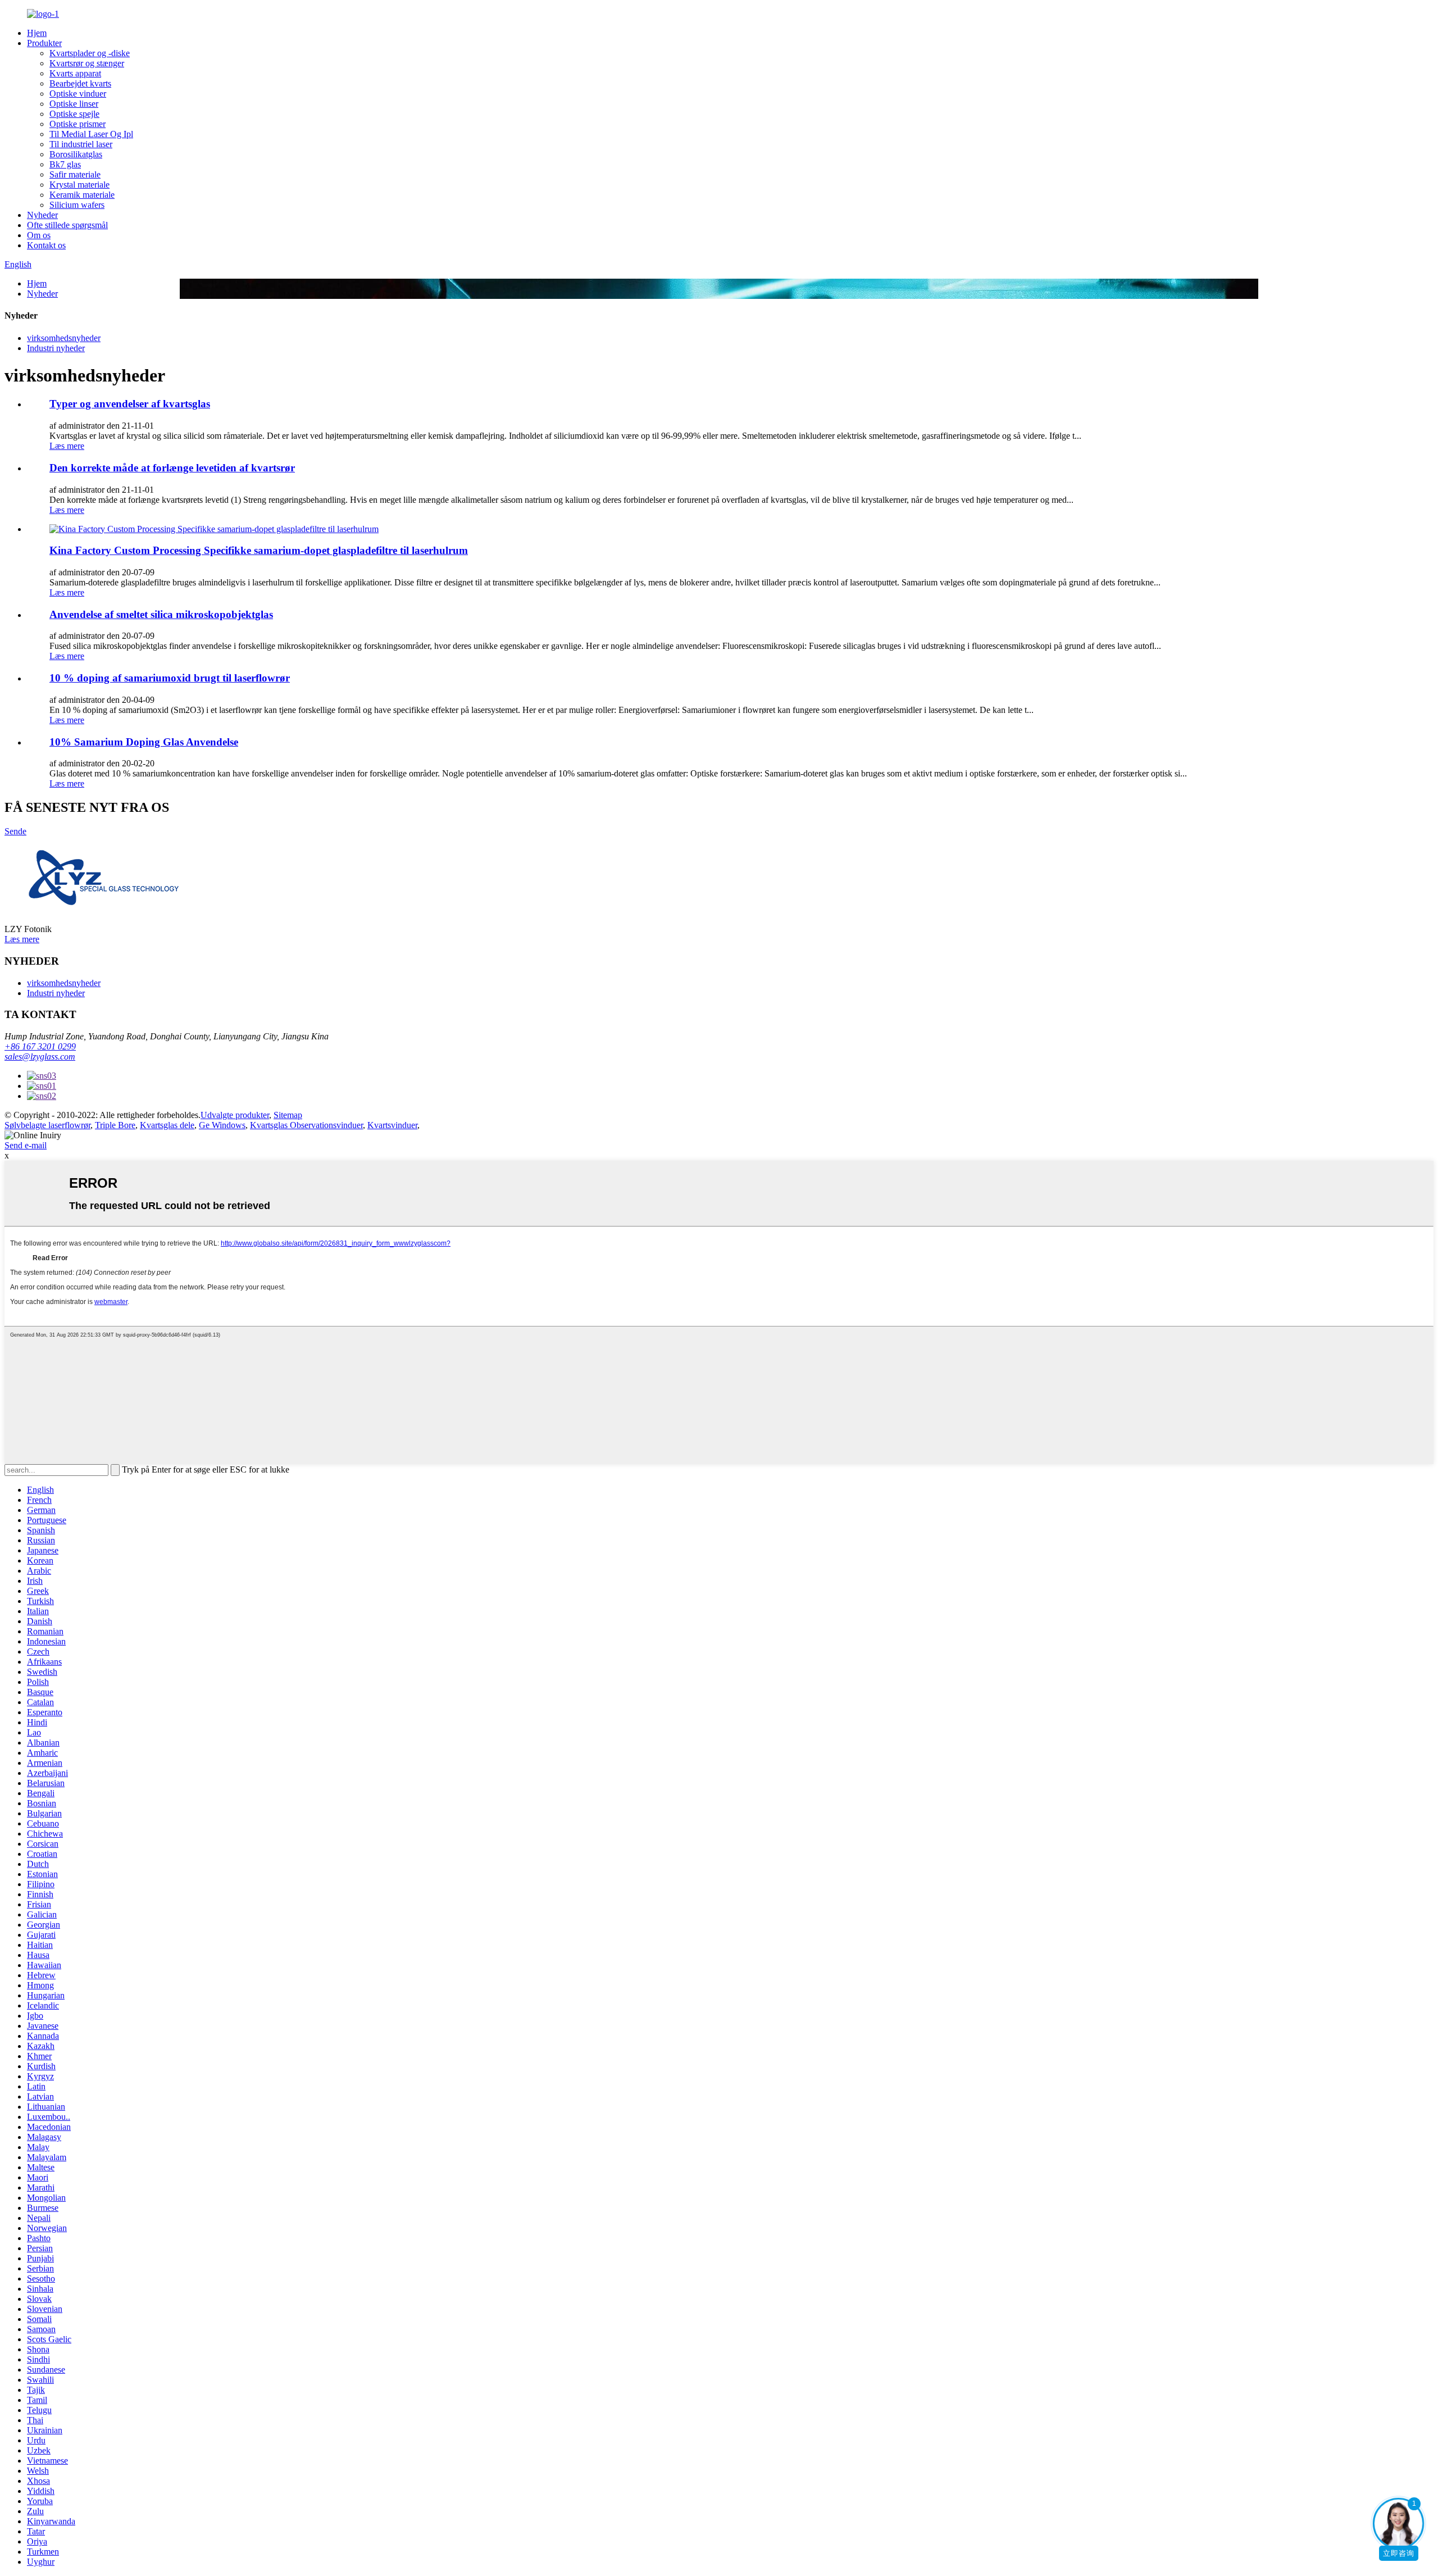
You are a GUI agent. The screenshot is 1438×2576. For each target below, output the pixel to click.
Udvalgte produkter (235, 1115)
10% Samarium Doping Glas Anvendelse (144, 742)
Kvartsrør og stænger (87, 63)
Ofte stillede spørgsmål (67, 225)
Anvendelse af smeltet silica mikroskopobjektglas (161, 614)
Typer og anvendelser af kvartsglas (130, 404)
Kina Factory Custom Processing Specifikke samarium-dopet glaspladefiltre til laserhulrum (259, 550)
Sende (15, 831)
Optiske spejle (74, 114)
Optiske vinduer (78, 94)
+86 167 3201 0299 (40, 1046)
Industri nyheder (56, 348)
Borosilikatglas (76, 154)
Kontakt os (46, 245)
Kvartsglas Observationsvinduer (306, 1125)
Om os (39, 235)
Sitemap (288, 1115)
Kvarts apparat (75, 73)
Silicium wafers (77, 205)
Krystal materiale (79, 185)
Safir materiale (75, 174)
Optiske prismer (78, 124)
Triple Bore (115, 1125)
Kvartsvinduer (392, 1125)
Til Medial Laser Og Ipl (91, 134)
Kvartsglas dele (167, 1125)
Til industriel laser (81, 144)
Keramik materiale (82, 195)
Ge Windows (222, 1125)
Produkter (44, 43)
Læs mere (67, 446)
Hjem (37, 33)
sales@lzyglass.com (40, 1057)
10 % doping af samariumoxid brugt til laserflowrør (170, 678)
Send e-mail (26, 1145)
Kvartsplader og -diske (90, 53)
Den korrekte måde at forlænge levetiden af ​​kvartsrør (172, 468)
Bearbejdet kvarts (80, 83)
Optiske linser (74, 104)
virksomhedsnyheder (64, 338)
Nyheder (42, 215)
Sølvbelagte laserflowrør (47, 1125)
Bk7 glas (65, 164)
